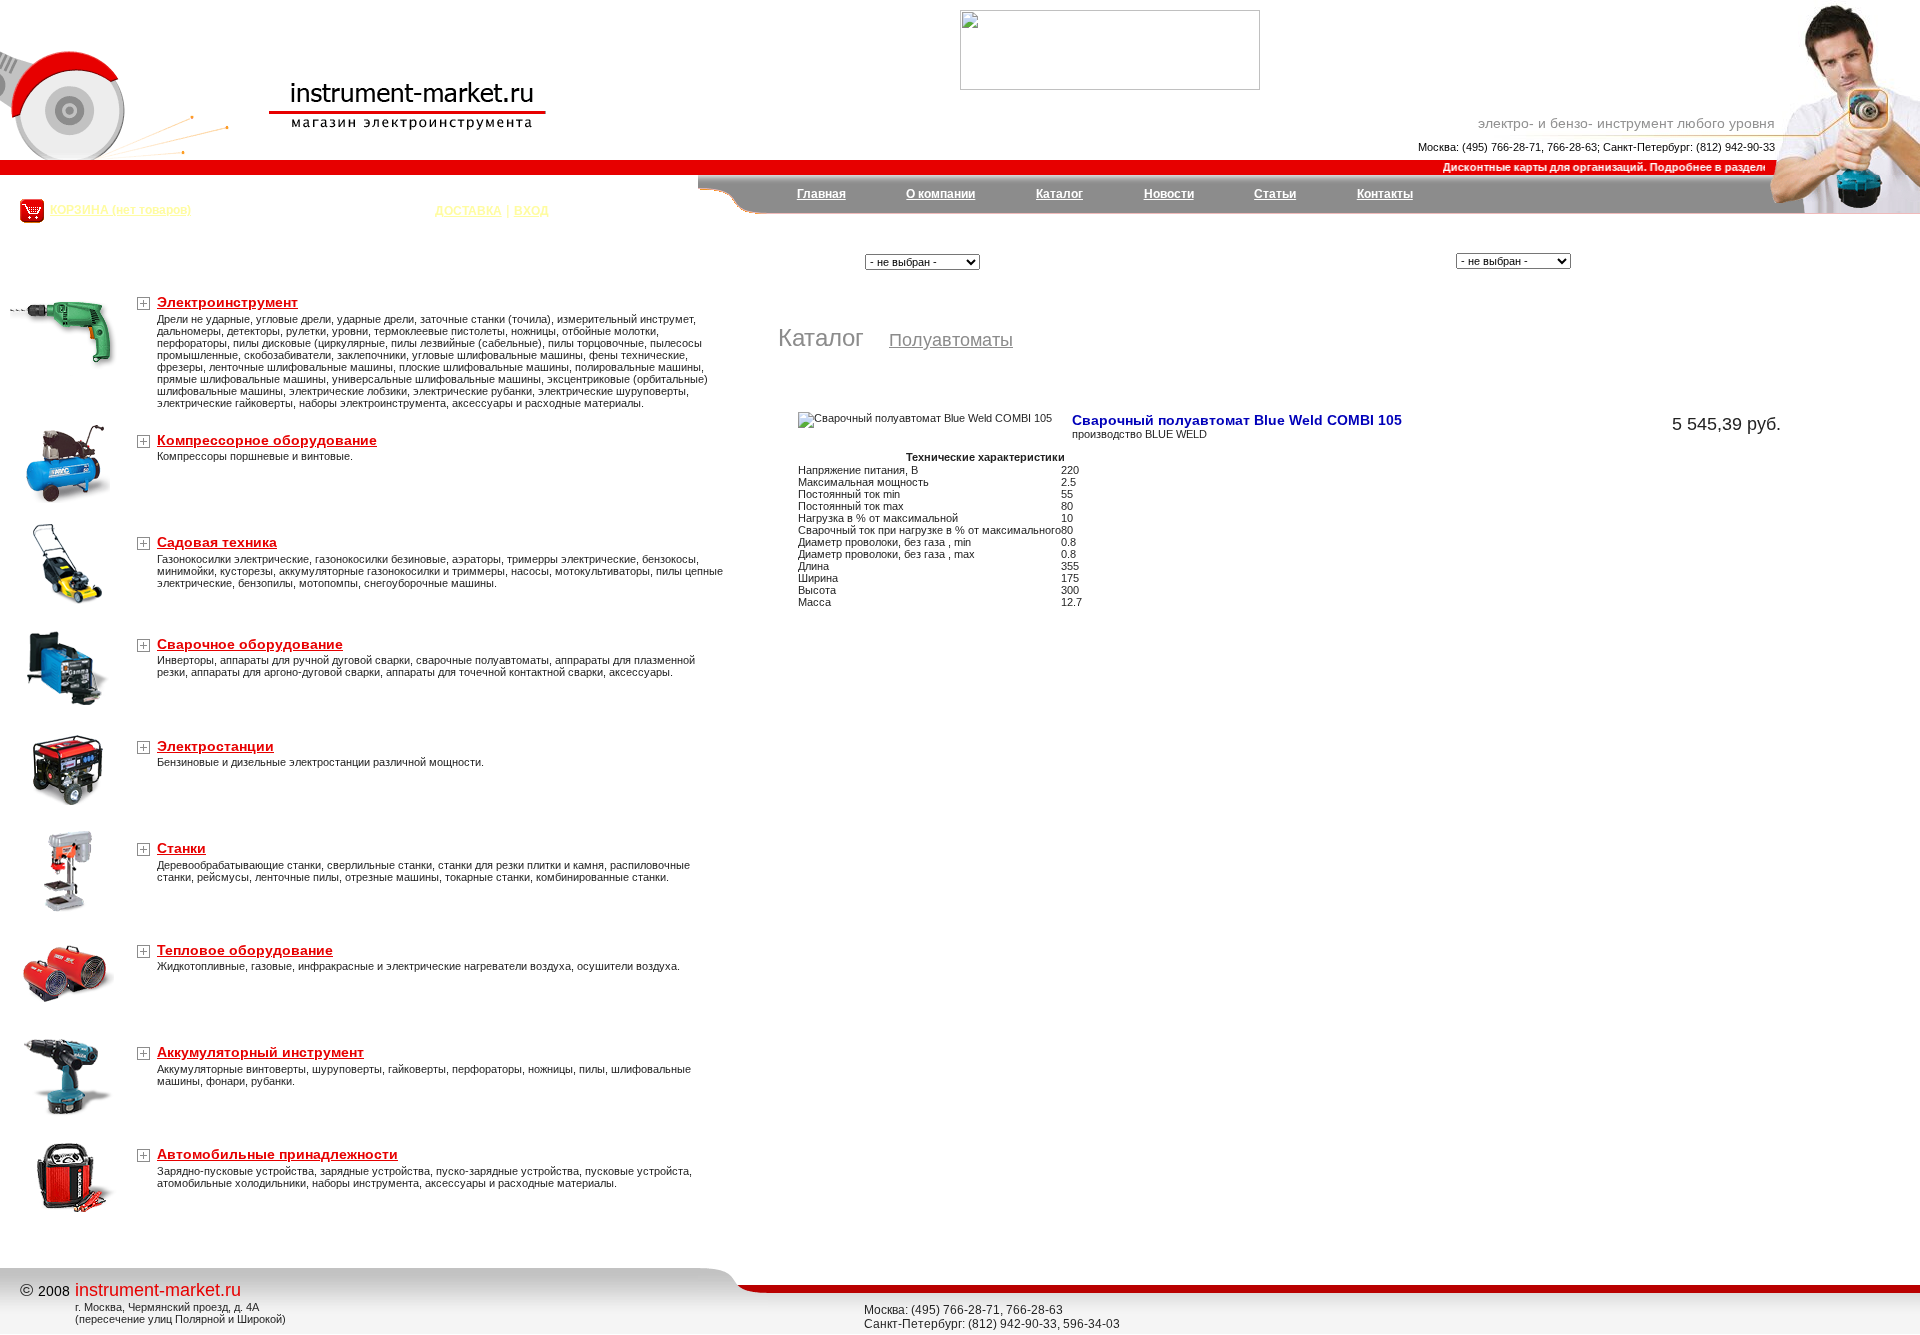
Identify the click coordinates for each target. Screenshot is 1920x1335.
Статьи (1275, 194)
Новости (1169, 194)
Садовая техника (217, 542)
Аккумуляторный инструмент (260, 1052)
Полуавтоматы (951, 340)
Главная (821, 194)
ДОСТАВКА (468, 211)
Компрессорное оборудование (267, 440)
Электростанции (215, 746)
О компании (940, 194)
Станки (181, 848)
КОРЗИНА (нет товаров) (120, 210)
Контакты (1385, 194)
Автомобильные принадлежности (277, 1154)
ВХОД (531, 211)
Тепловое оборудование (245, 950)
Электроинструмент (227, 302)
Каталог (1059, 194)
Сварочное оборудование (250, 644)
